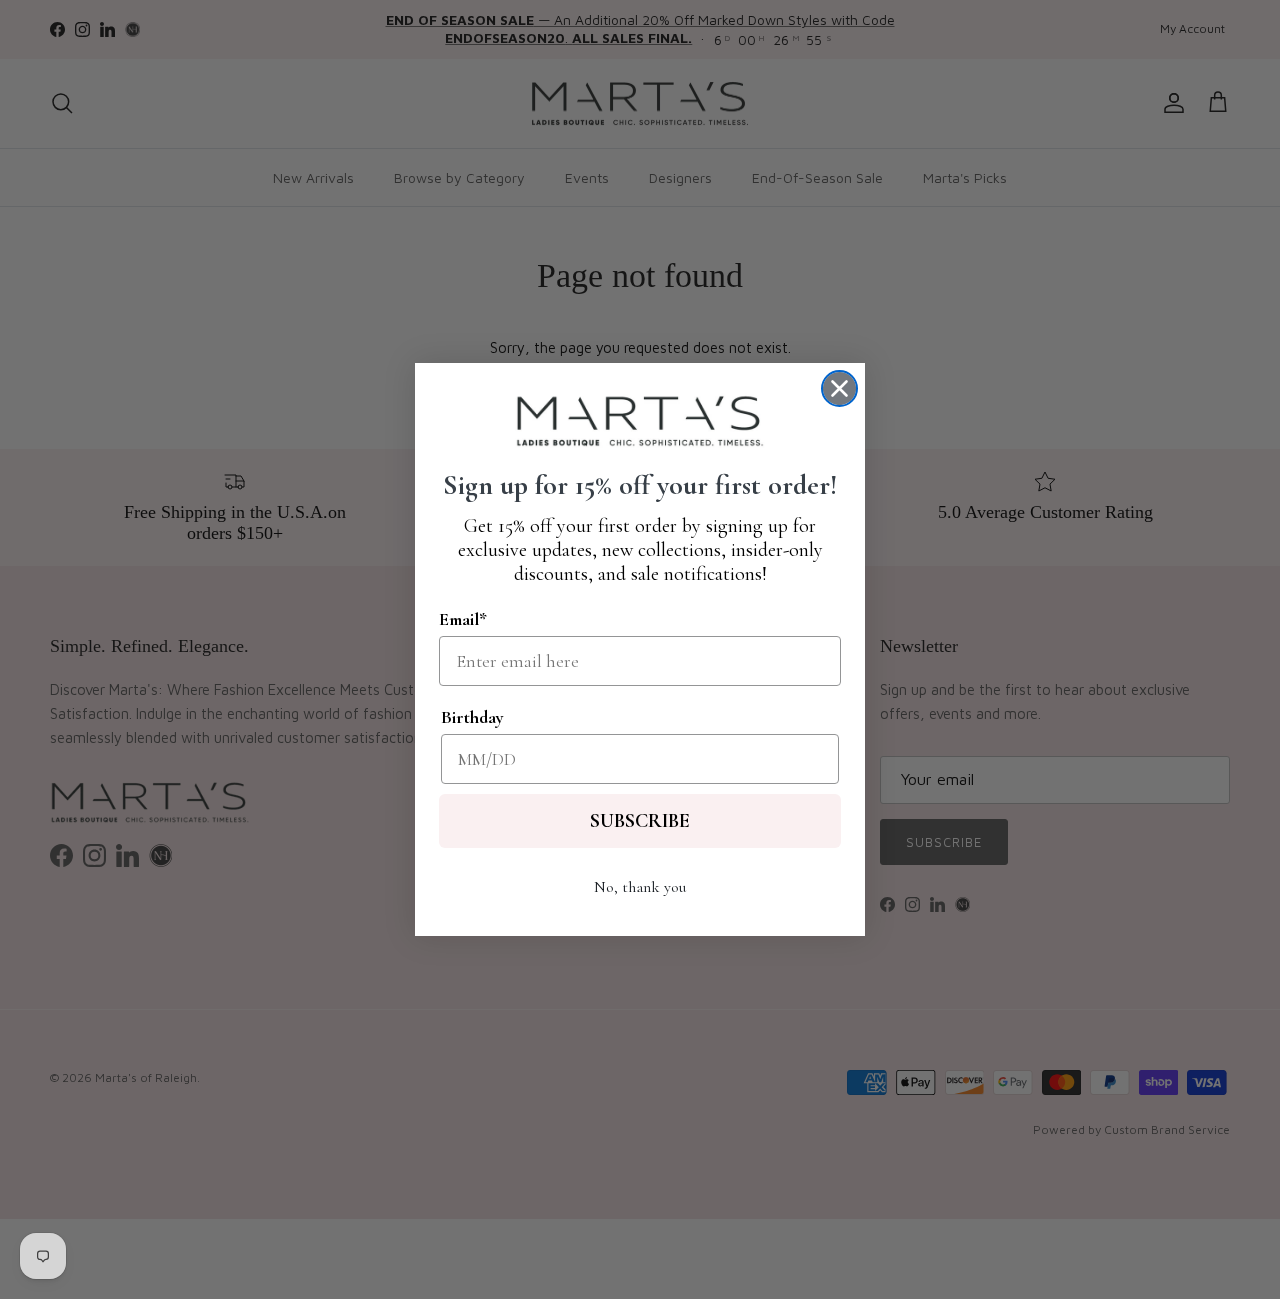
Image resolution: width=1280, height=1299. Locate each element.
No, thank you (640, 887)
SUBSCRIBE (640, 821)
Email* (463, 619)
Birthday (472, 717)
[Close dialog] (839, 388)
